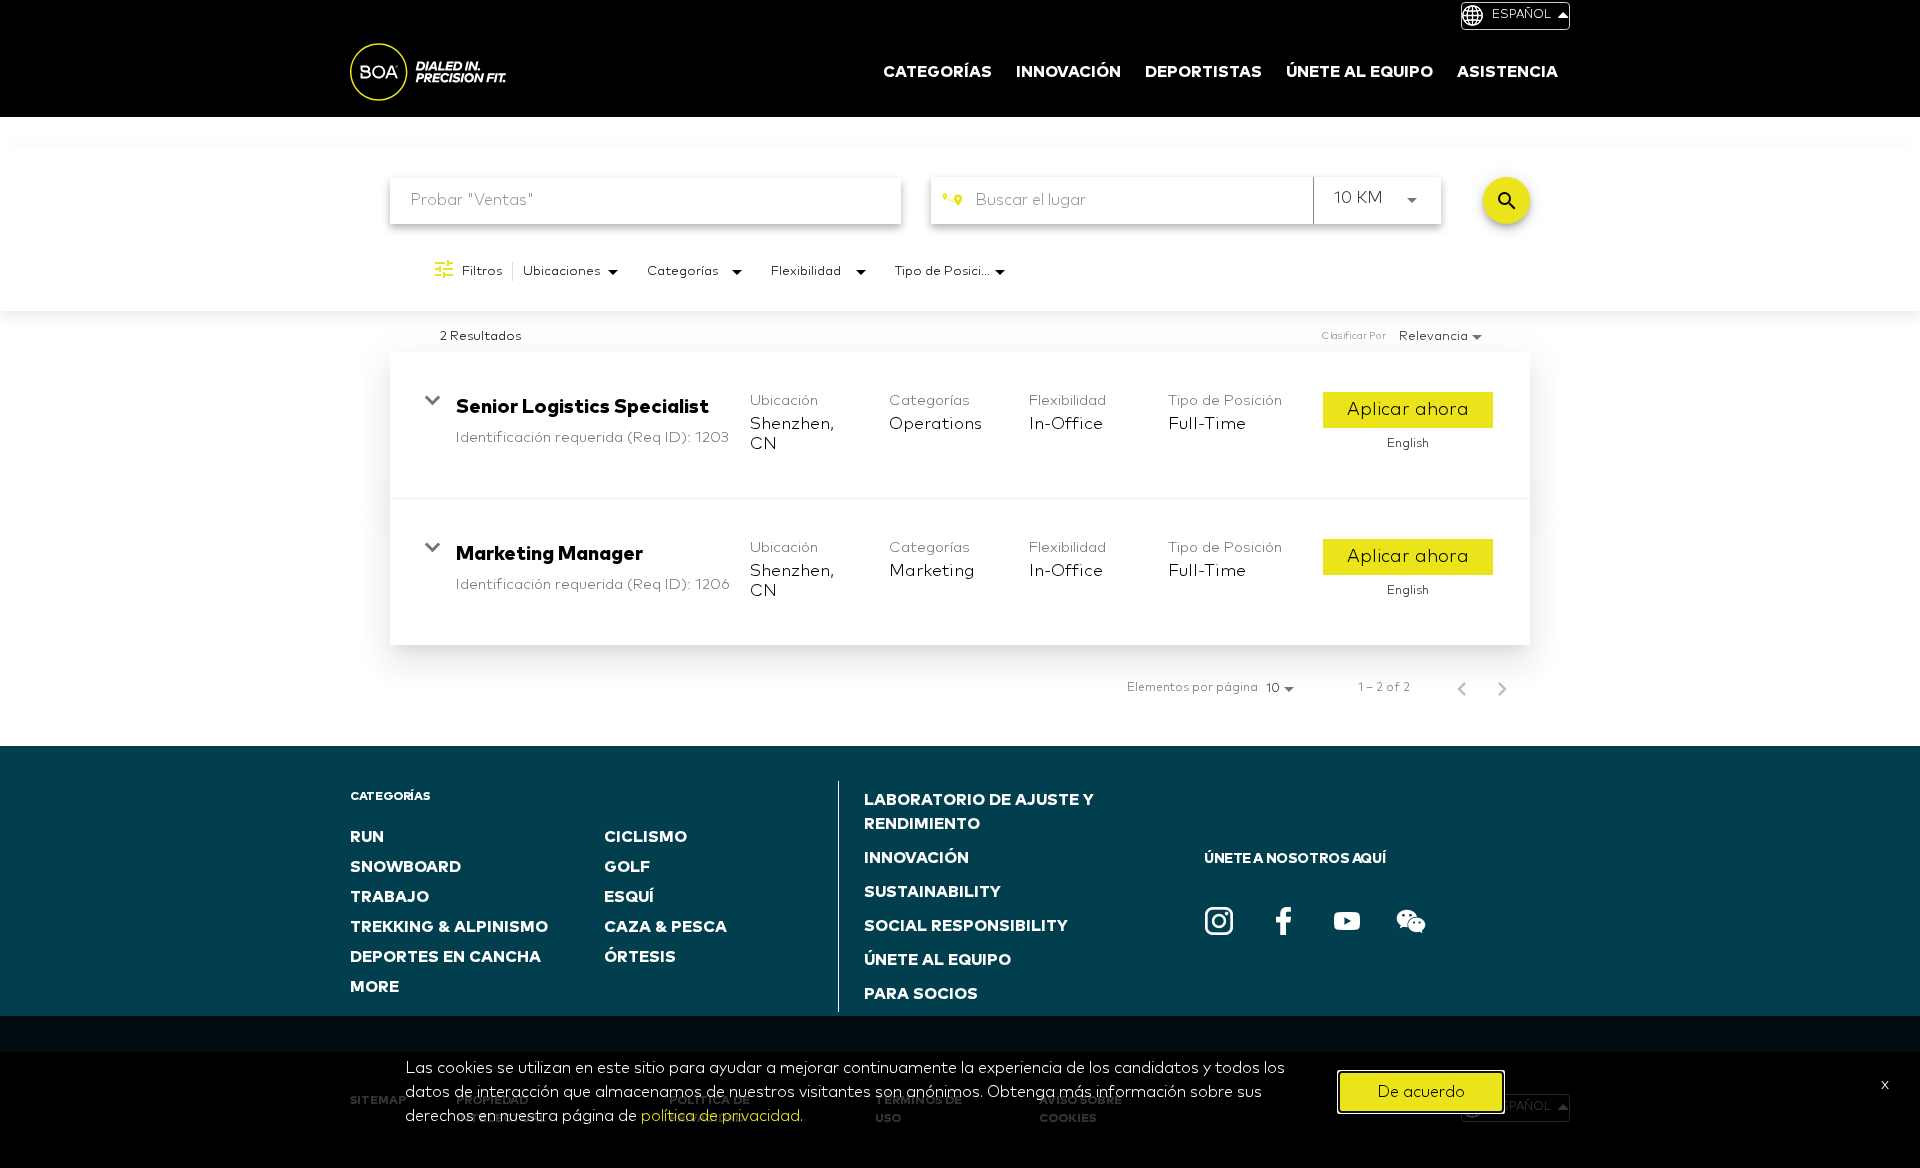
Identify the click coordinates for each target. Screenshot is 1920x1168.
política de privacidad (720, 1116)
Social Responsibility (966, 926)
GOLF (627, 867)
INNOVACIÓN (916, 858)
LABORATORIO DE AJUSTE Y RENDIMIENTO (979, 812)
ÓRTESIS (640, 957)
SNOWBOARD (405, 867)
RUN (367, 837)
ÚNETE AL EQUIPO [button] (1359, 72)
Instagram (1219, 921)
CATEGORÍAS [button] (937, 72)
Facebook (1283, 921)
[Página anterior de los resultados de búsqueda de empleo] (1462, 688)
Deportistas (1203, 72)
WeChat (1411, 921)
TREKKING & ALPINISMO (449, 927)
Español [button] (1521, 15)
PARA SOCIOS (921, 994)
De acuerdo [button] (1421, 1092)
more (374, 987)
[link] (960, 425)
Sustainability (932, 892)
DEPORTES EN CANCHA (445, 957)
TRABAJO (389, 897)
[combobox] (645, 200)
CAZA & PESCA (665, 927)
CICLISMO (645, 837)
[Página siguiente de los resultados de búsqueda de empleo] (1502, 688)
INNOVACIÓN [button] (1068, 72)
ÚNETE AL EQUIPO (937, 960)
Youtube (1347, 921)
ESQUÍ (629, 897)
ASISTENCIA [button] (1507, 72)
